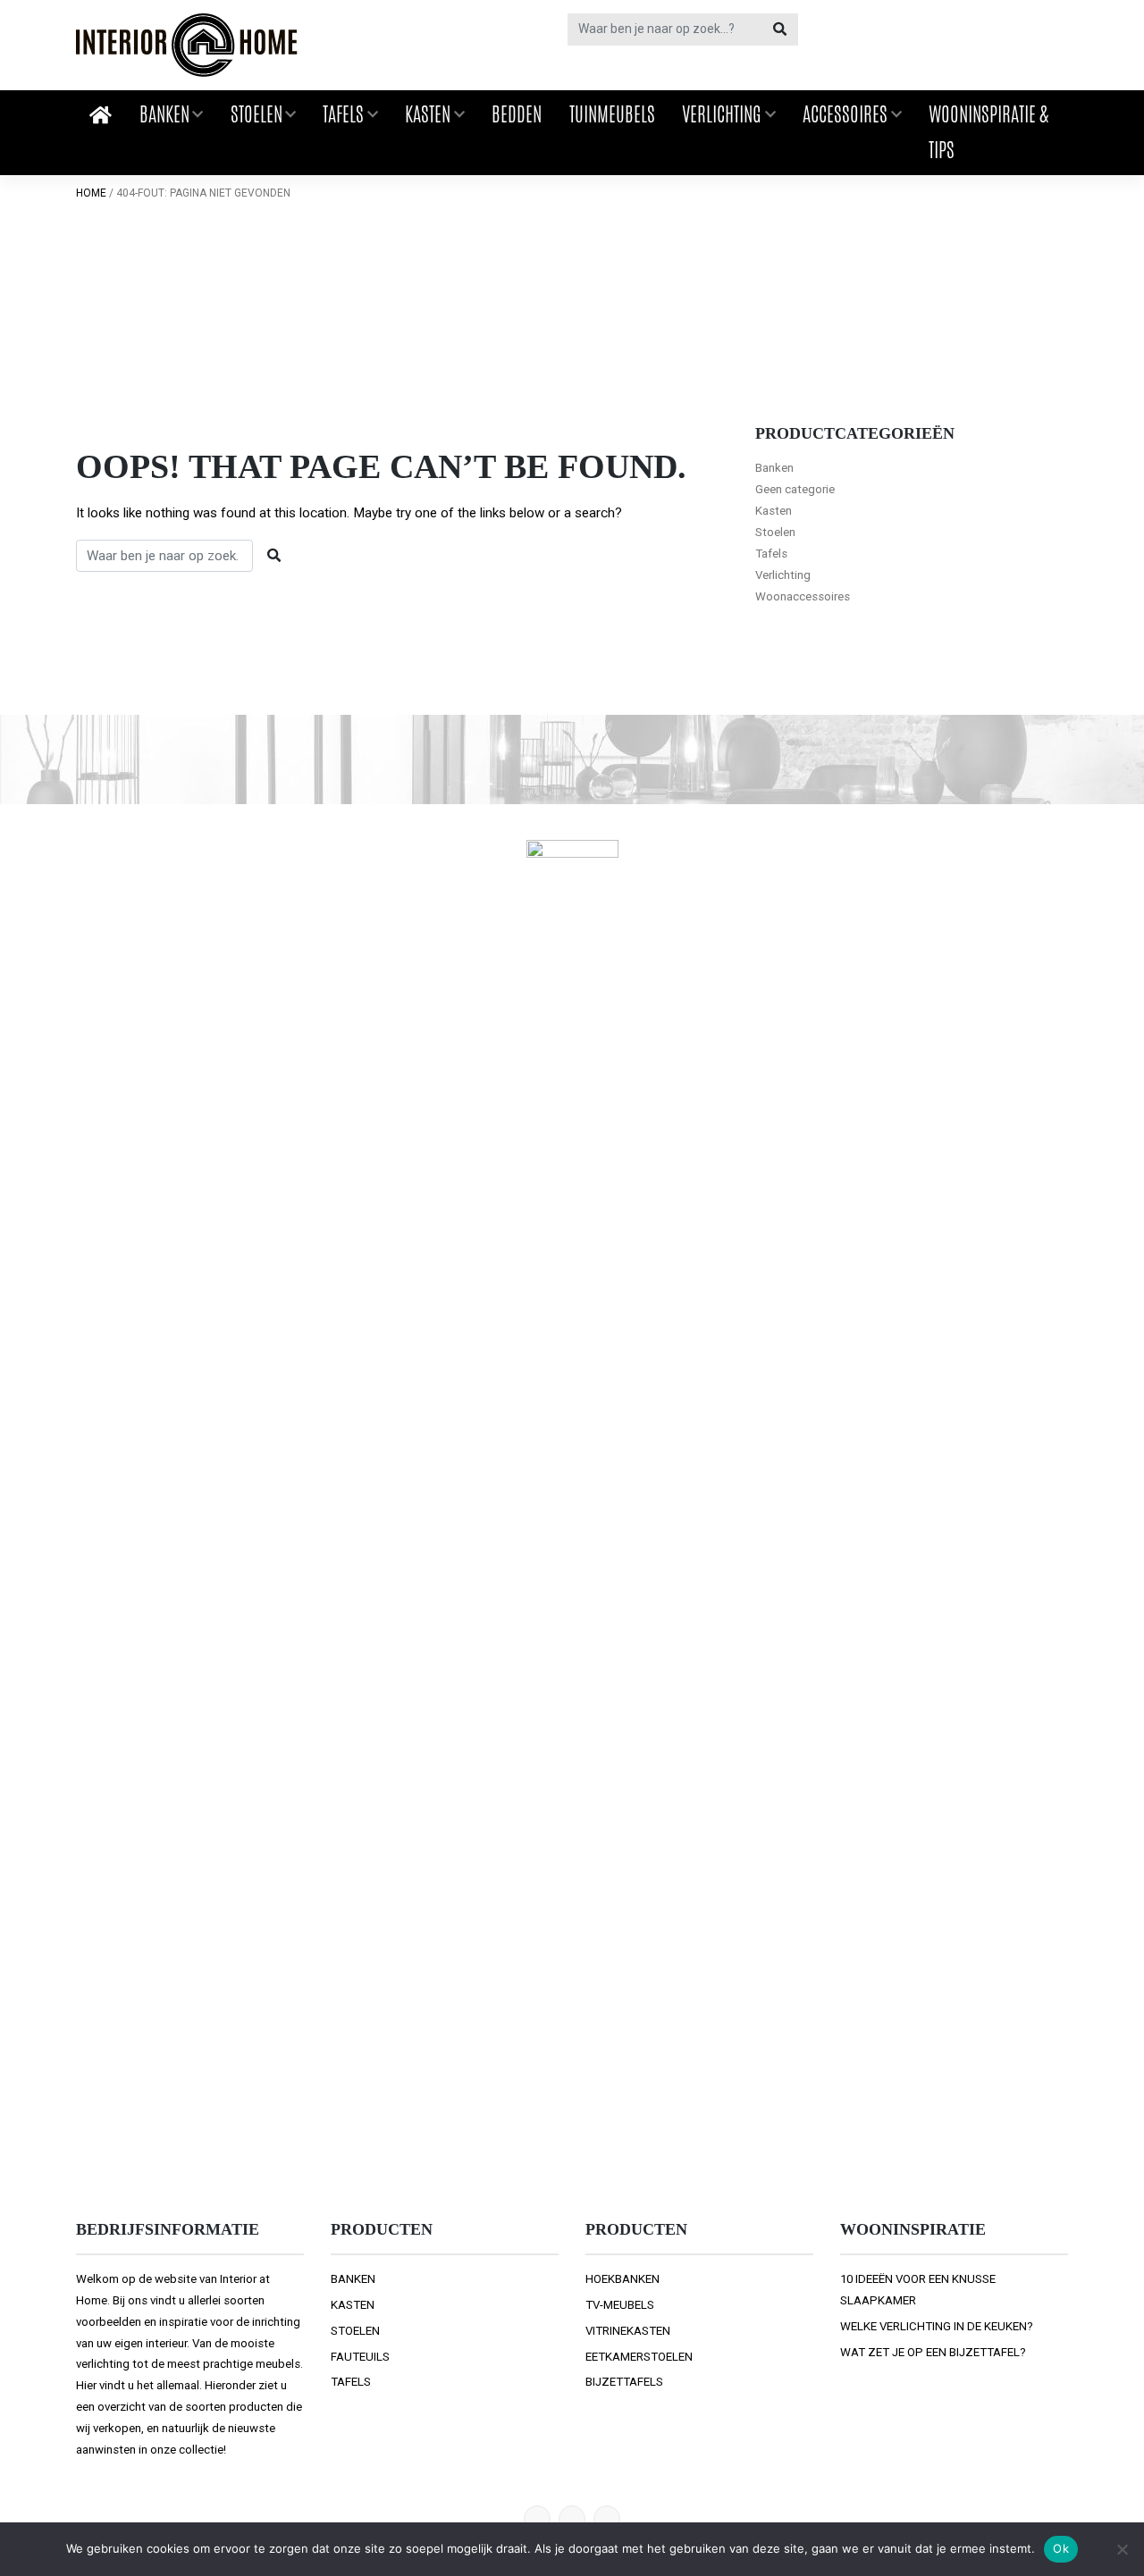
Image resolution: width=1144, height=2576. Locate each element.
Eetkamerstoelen (639, 2357)
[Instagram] (607, 2519)
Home (91, 193)
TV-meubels (620, 2305)
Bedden (517, 114)
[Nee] (1122, 2549)
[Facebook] (572, 2519)
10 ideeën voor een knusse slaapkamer (918, 2290)
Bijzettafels (624, 2382)
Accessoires (845, 114)
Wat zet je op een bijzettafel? (933, 2352)
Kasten (428, 114)
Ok (1061, 2548)
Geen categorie (795, 489)
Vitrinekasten (628, 2331)
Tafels (343, 114)
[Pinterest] (537, 2519)
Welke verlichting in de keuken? (937, 2326)
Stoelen (257, 114)
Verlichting (722, 114)
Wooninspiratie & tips (988, 132)
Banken (164, 114)
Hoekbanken (622, 2279)
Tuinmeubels (612, 114)
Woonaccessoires (803, 596)
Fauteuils (360, 2357)
